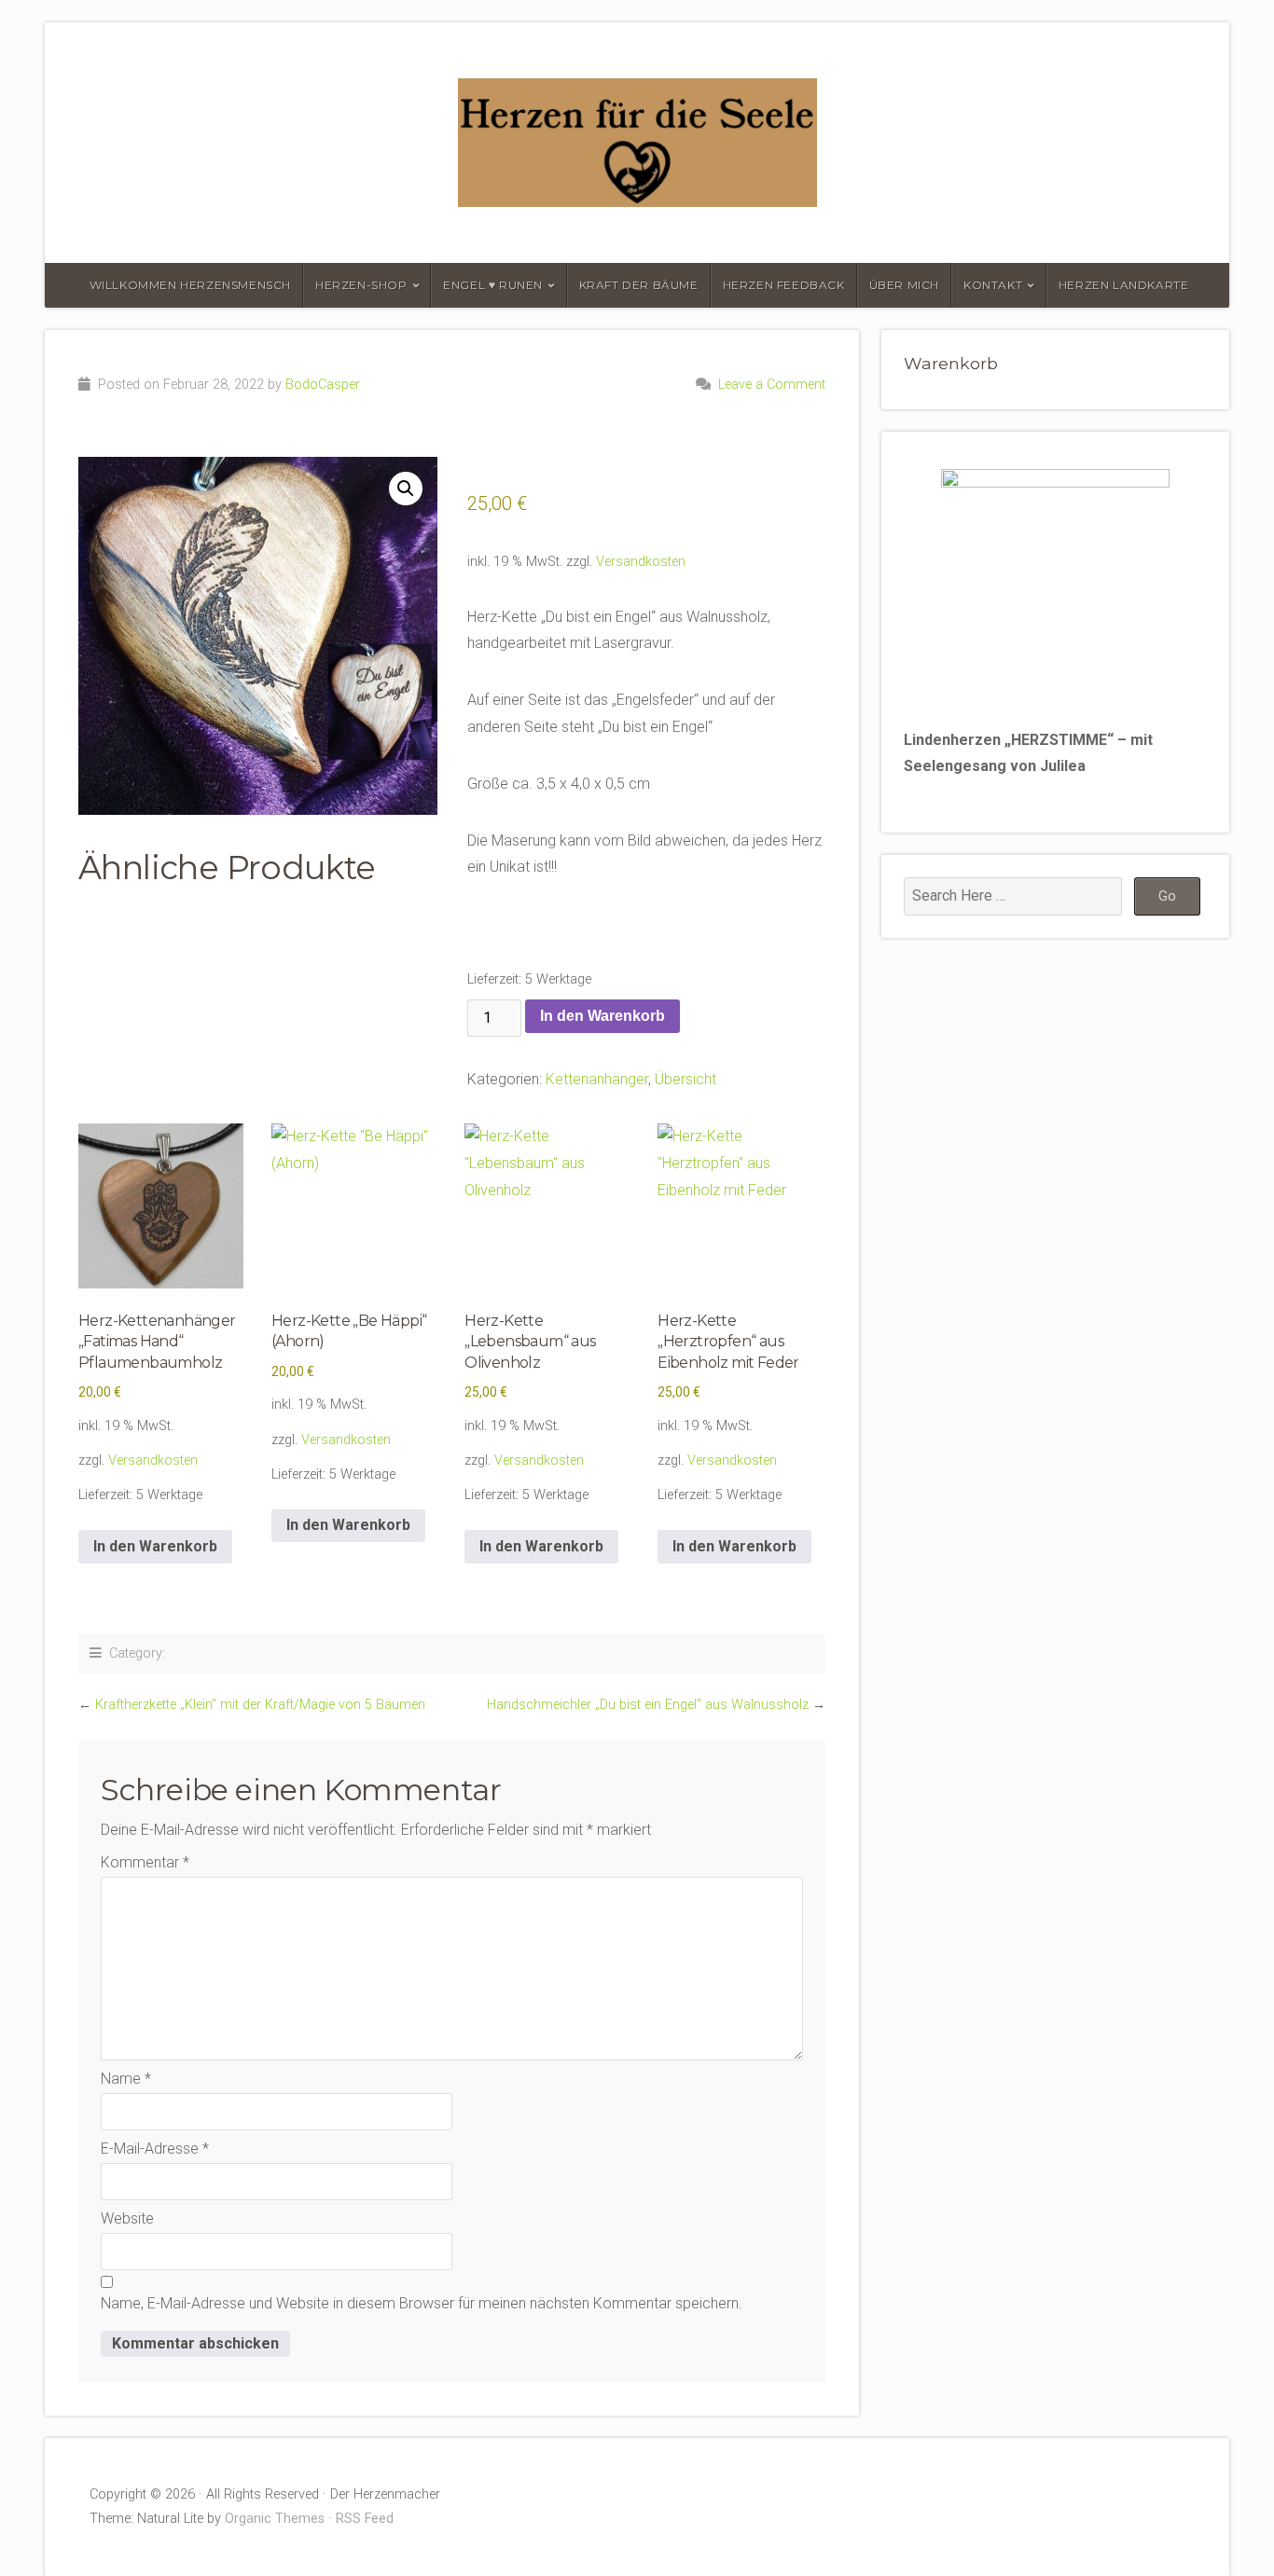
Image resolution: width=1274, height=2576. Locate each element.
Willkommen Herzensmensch (190, 285)
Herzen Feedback (784, 285)
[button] (406, 489)
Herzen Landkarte (1124, 285)
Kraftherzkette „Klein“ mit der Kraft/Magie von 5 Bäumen (260, 1705)
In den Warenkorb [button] (155, 1546)
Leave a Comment (772, 385)
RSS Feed (365, 2519)
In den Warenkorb (602, 1016)
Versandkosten (641, 562)
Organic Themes (275, 2519)
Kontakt (993, 285)
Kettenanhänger (597, 1079)
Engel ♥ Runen (493, 285)
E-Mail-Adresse (155, 2149)
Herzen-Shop (361, 285)
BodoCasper (323, 385)
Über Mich (904, 285)
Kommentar (145, 1862)
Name (126, 2079)
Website (127, 2218)
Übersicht (685, 1079)
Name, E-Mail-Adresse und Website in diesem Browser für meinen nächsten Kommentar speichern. (422, 2303)
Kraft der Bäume (639, 285)
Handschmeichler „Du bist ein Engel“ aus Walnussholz (648, 1705)
